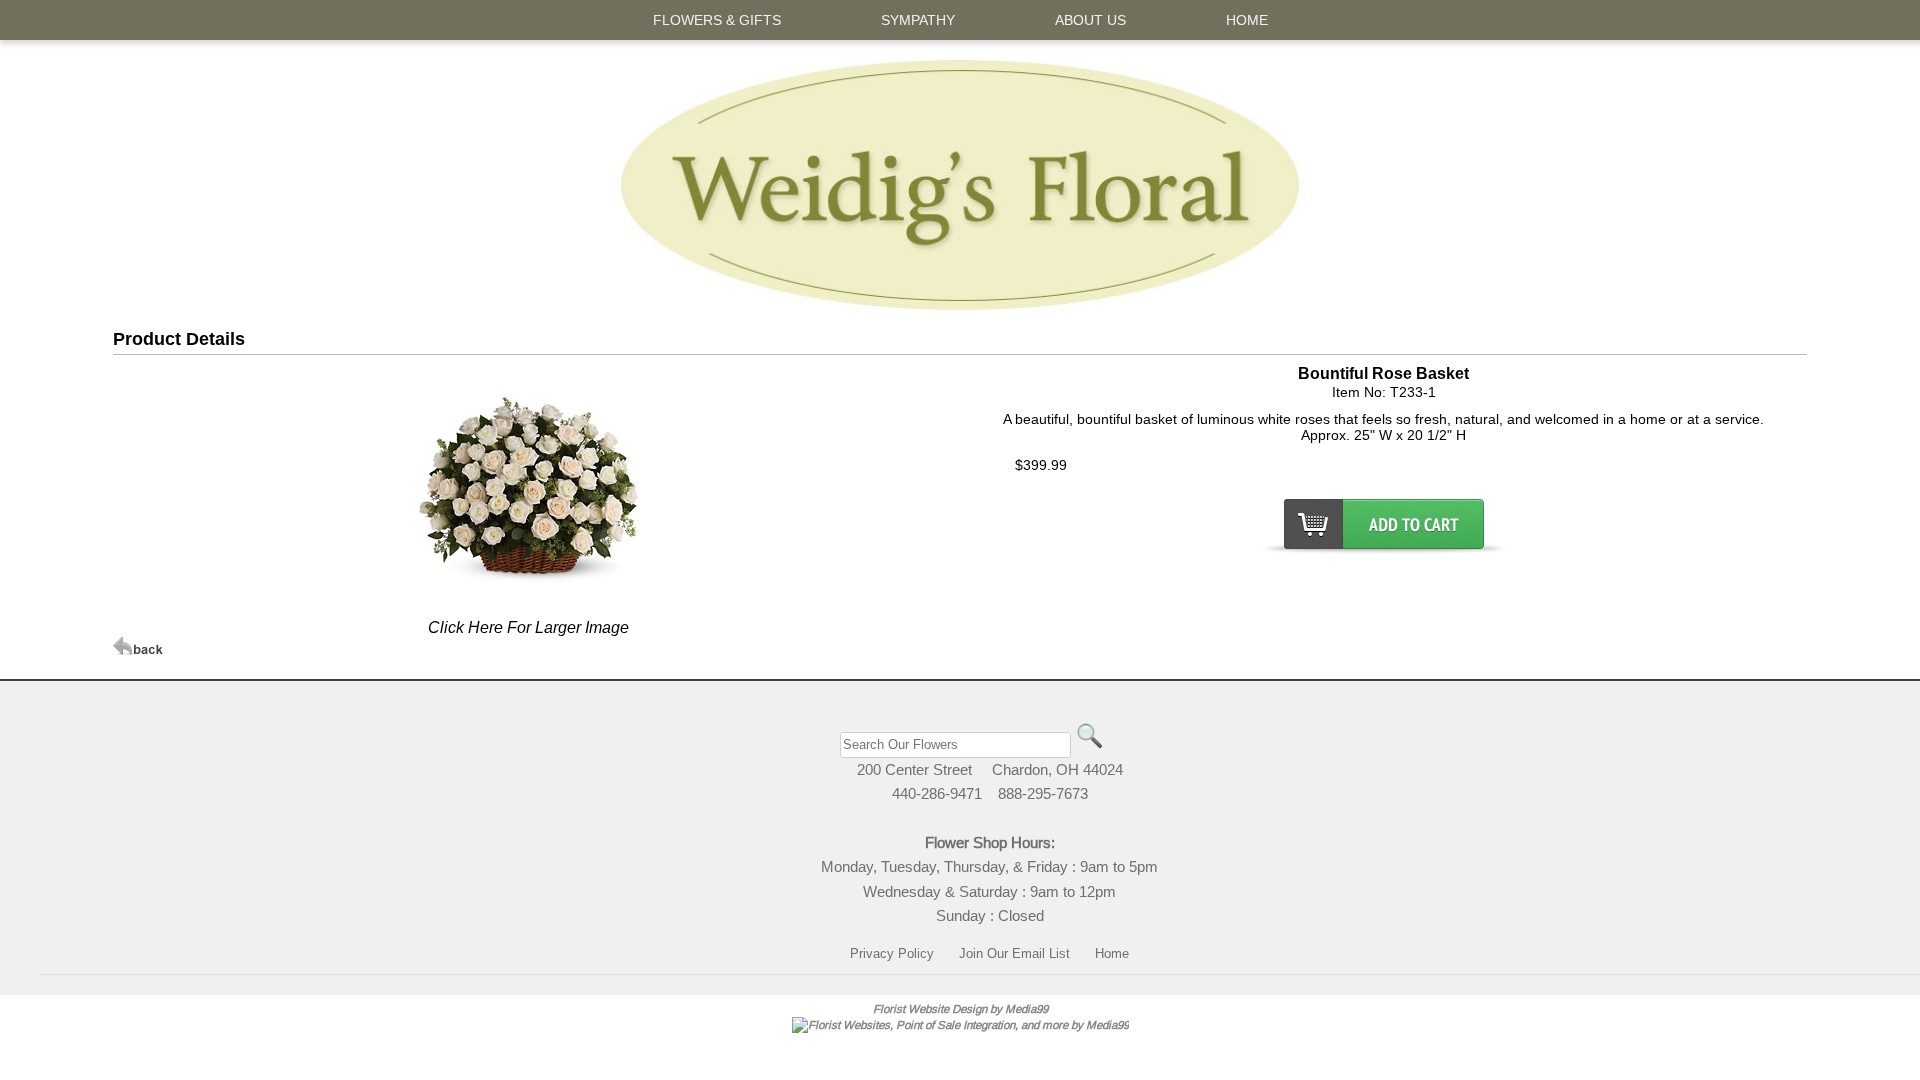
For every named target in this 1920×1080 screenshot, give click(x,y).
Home (1112, 953)
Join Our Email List (1014, 953)
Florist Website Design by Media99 (960, 1008)
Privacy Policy (892, 953)
